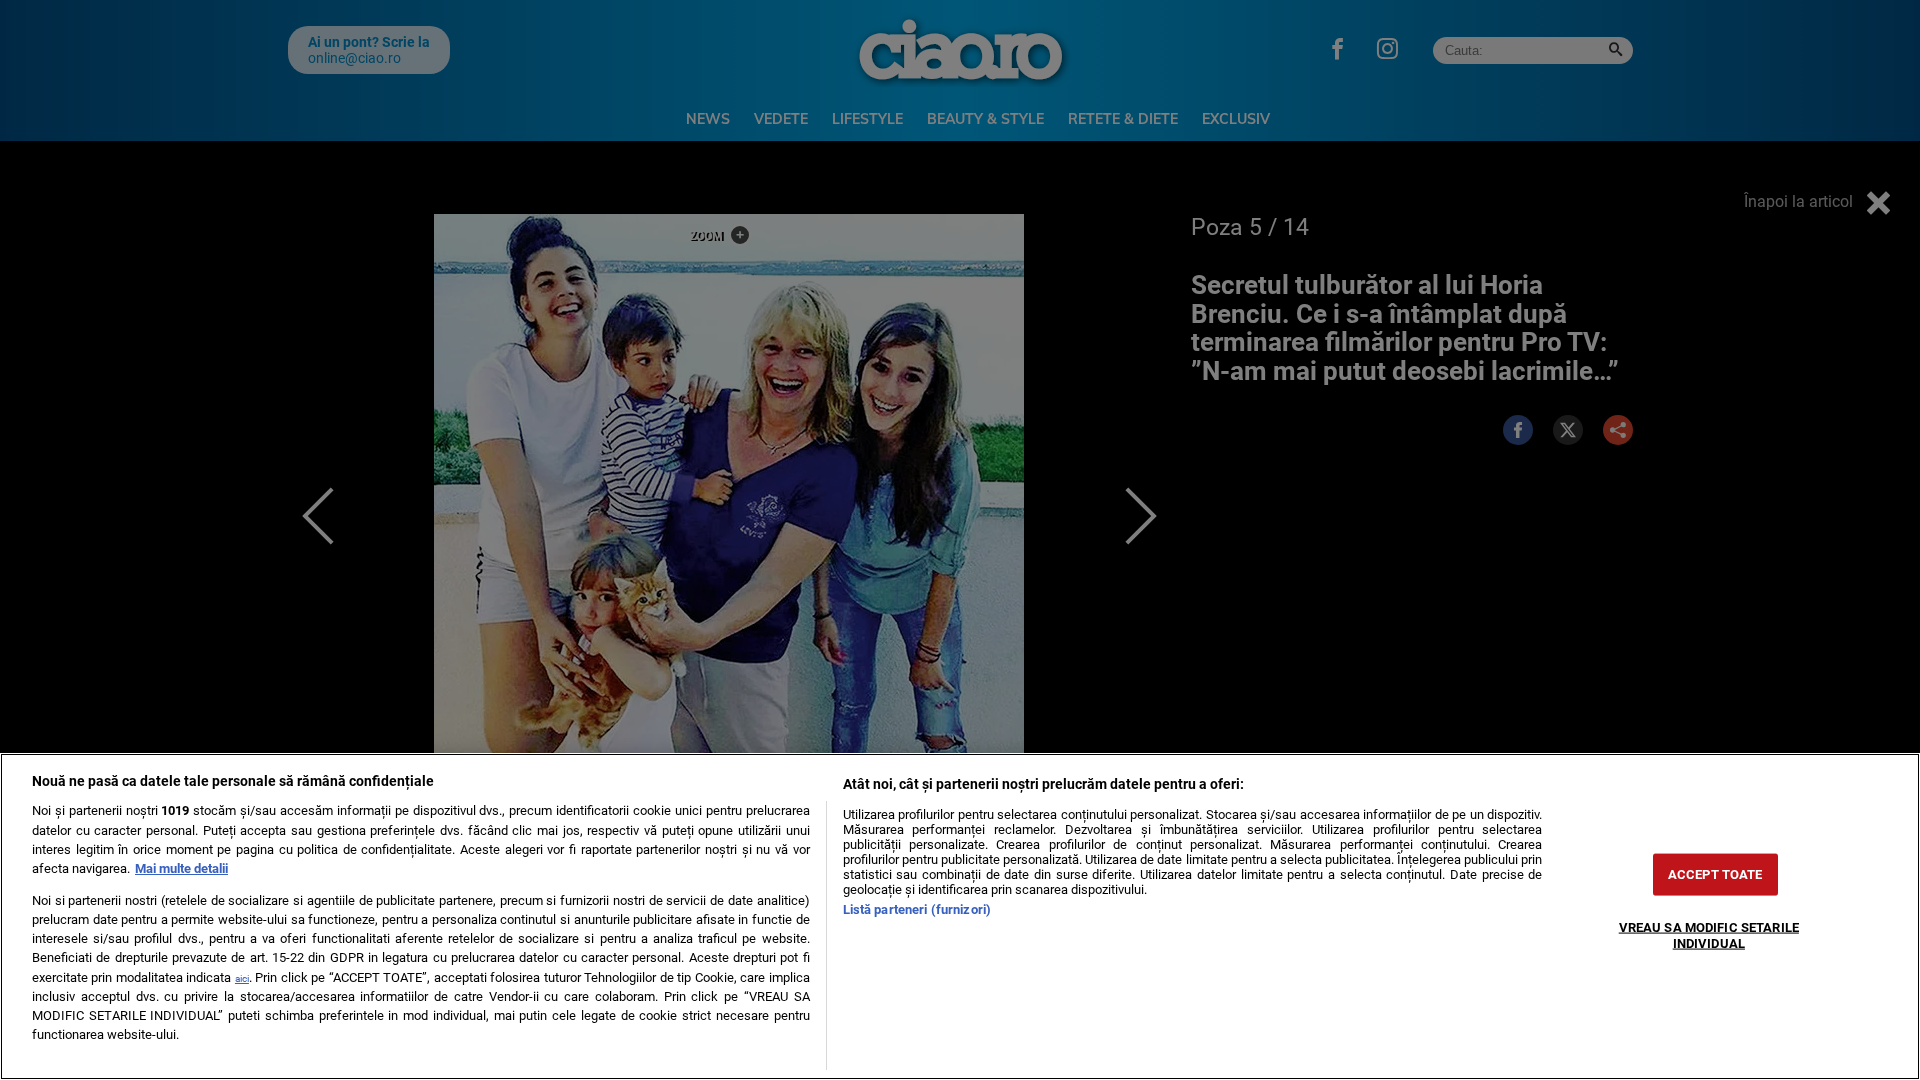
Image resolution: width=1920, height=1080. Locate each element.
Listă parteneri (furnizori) (917, 909)
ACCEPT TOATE (1715, 874)
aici (242, 978)
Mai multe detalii (181, 868)
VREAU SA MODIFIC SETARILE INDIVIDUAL (1709, 935)
